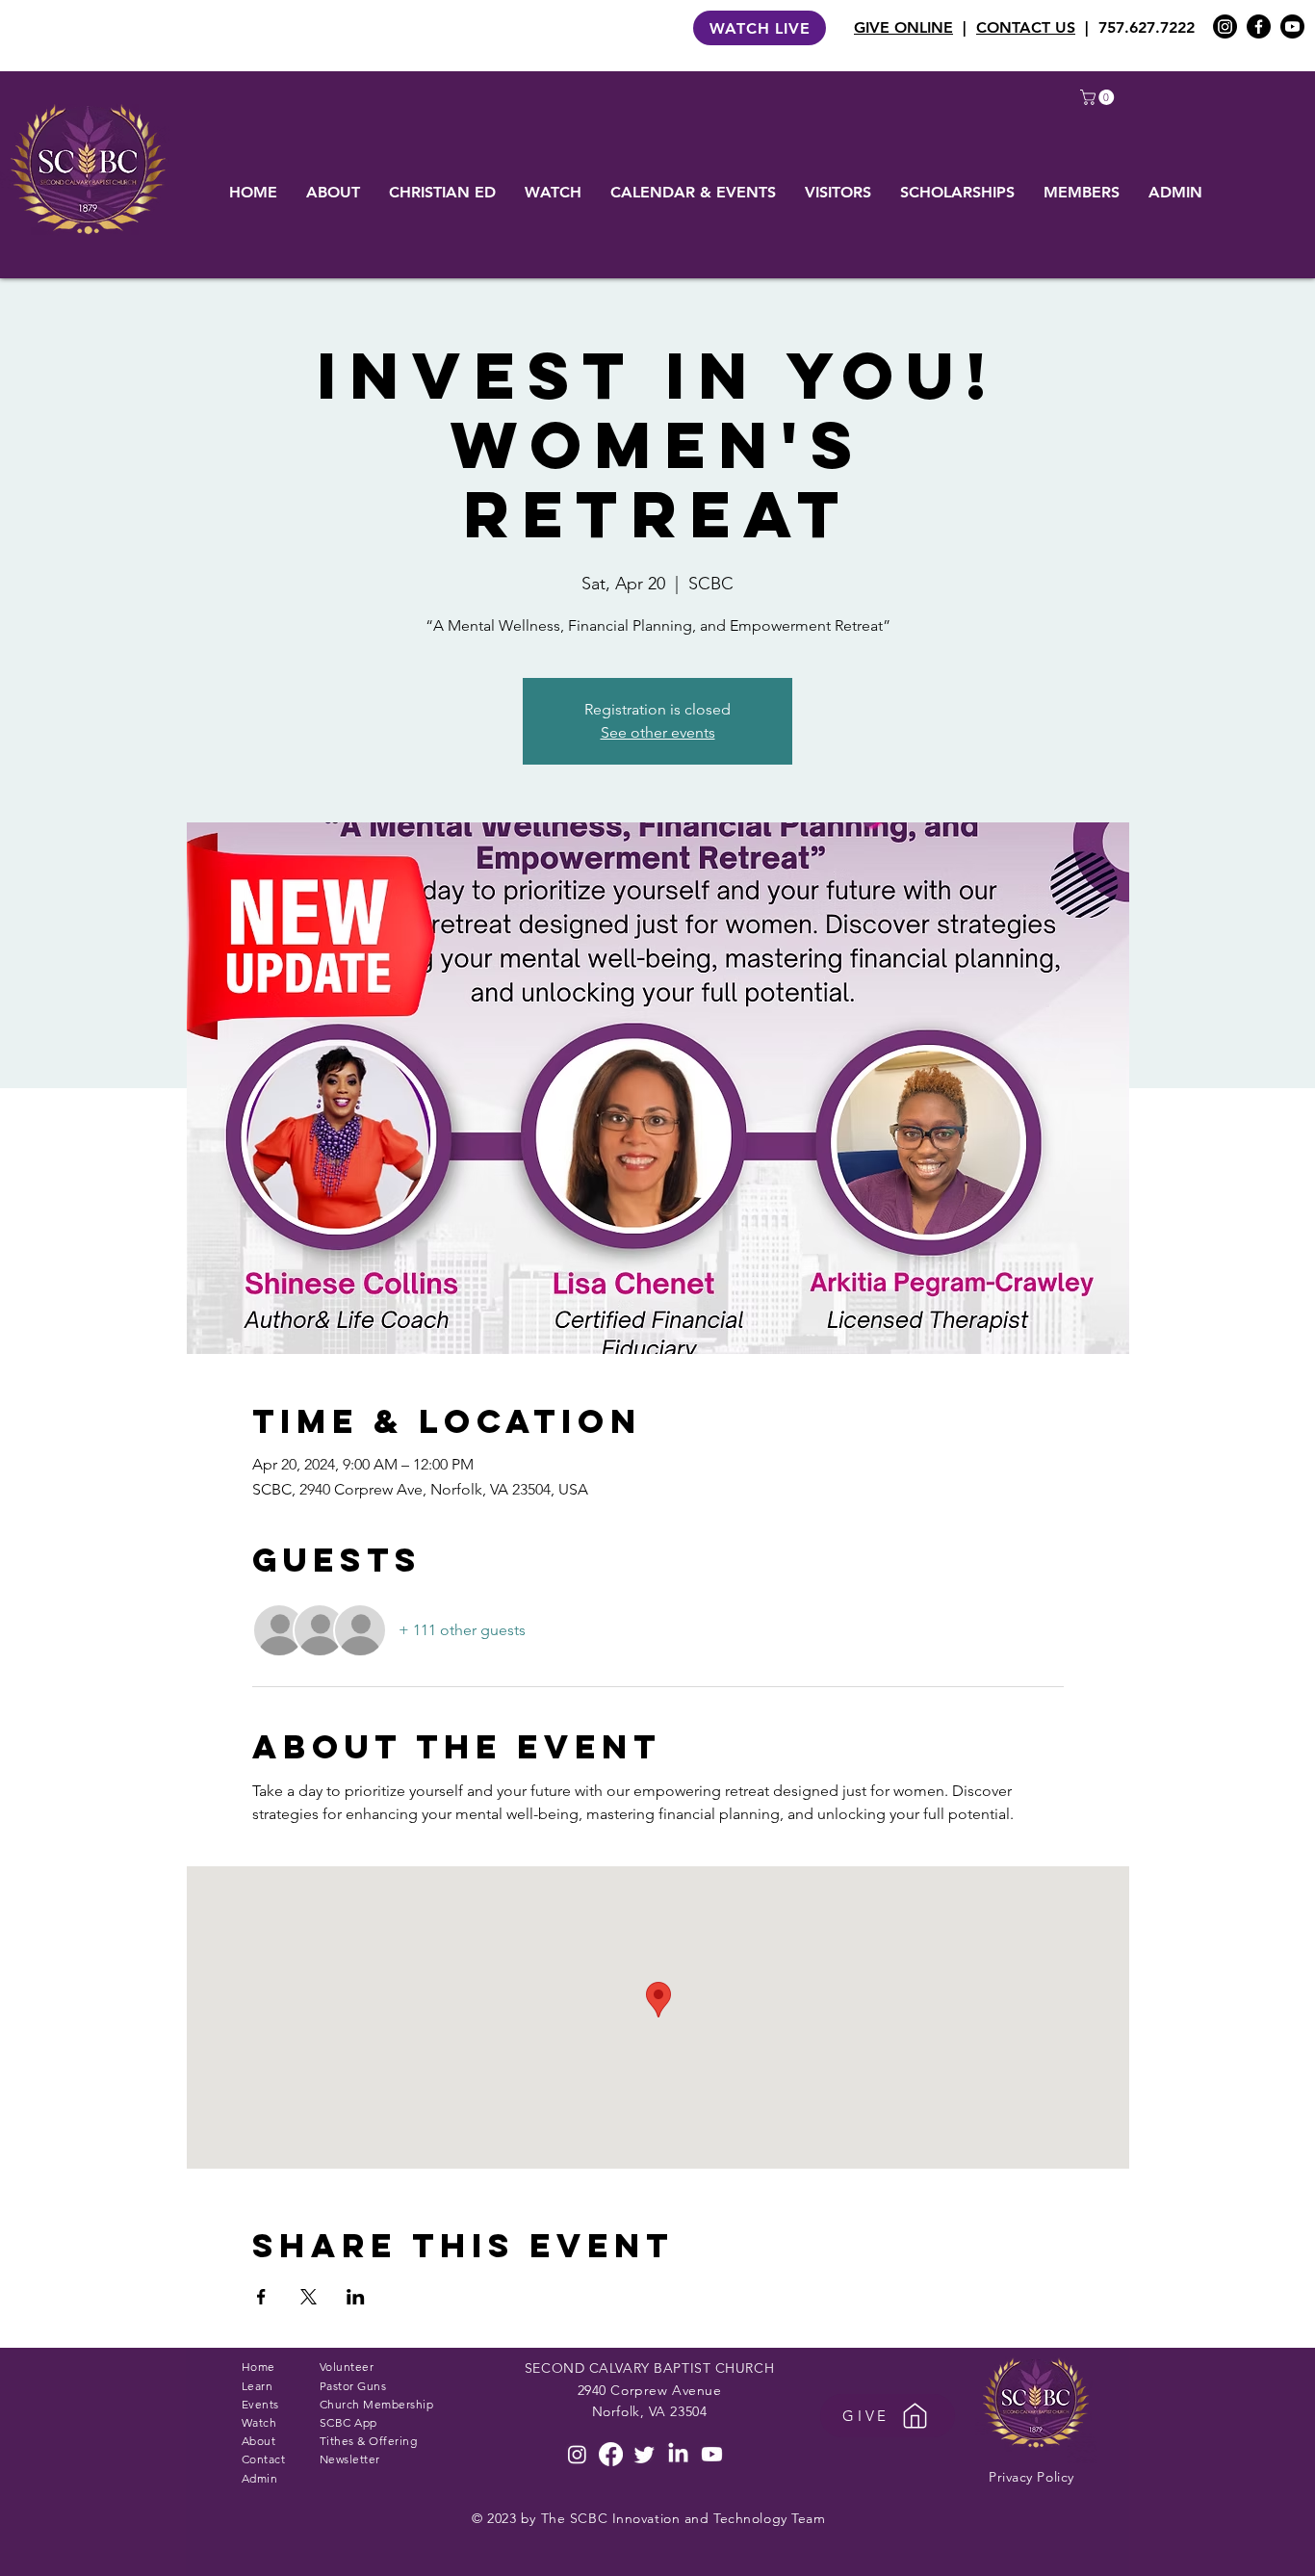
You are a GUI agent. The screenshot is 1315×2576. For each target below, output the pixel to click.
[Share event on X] (309, 2297)
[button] (1099, 97)
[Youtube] (1292, 26)
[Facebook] (1259, 26)
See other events (658, 732)
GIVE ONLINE (903, 27)
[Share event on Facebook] (261, 2297)
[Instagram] (1225, 26)
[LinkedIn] (678, 2454)
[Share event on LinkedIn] (356, 2297)
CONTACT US (1026, 27)
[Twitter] (645, 2454)
